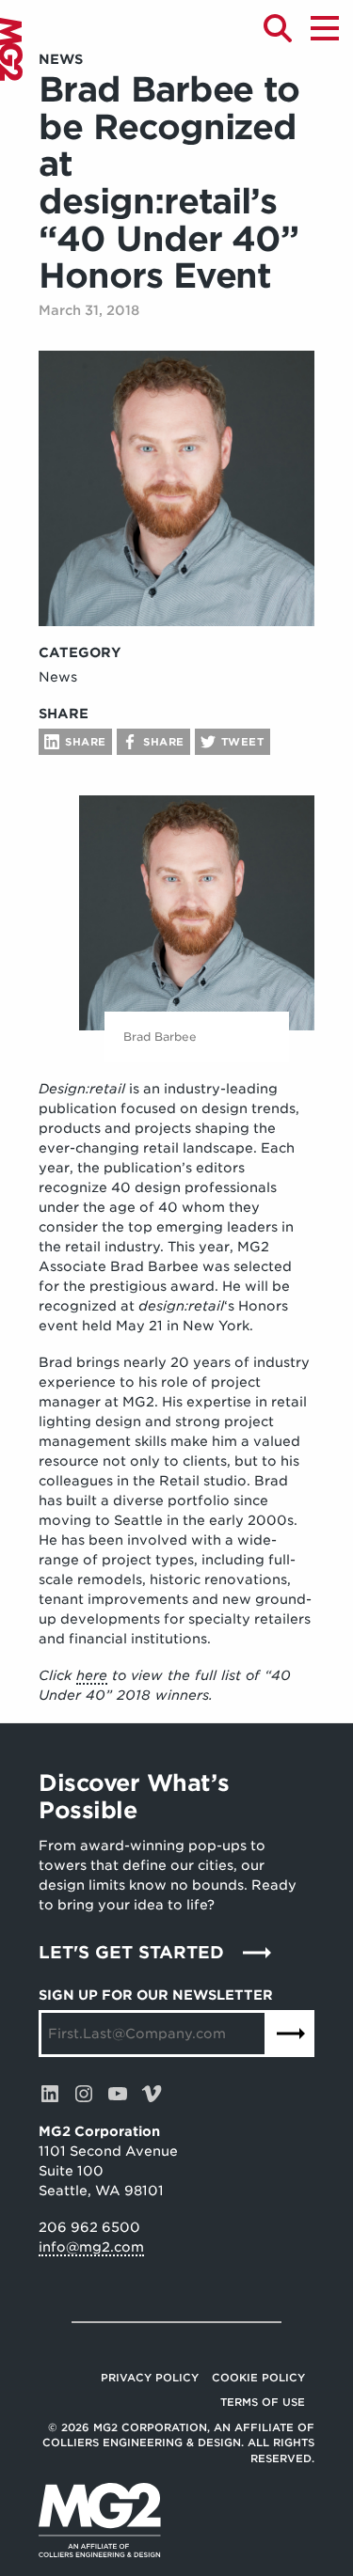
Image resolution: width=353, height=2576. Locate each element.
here (92, 1675)
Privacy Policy (150, 2378)
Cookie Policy (258, 2378)
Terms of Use (263, 2402)
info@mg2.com (91, 2247)
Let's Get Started (131, 1952)
